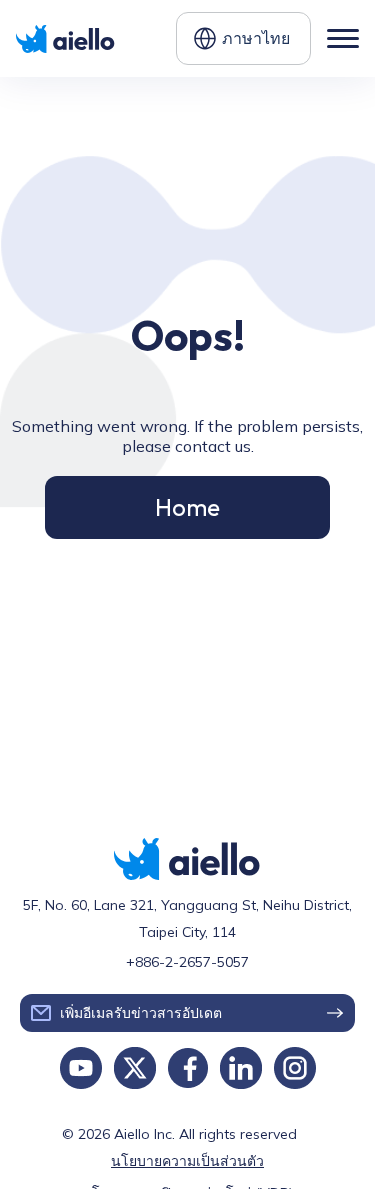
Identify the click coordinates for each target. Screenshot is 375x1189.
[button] (243, 38)
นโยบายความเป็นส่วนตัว (187, 1161)
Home (187, 507)
